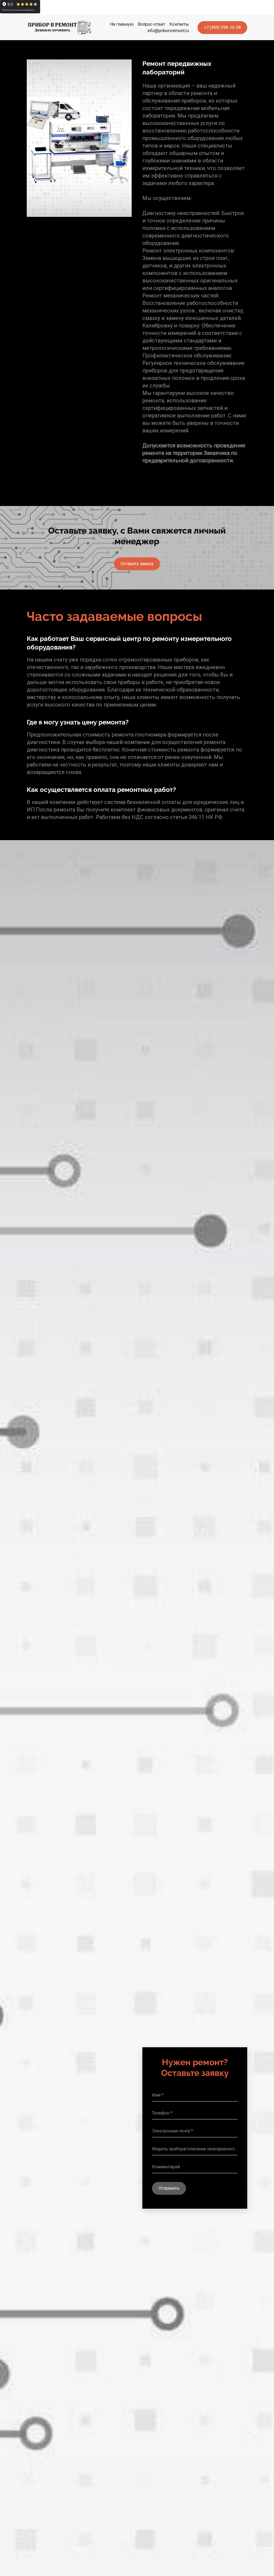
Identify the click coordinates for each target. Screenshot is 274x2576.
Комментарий (166, 2167)
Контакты (179, 24)
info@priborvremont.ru (168, 31)
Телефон (161, 2113)
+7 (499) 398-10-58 (222, 27)
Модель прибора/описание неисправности (195, 2149)
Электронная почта (171, 2131)
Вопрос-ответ (151, 24)
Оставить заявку (137, 564)
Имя (156, 2095)
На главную (122, 24)
